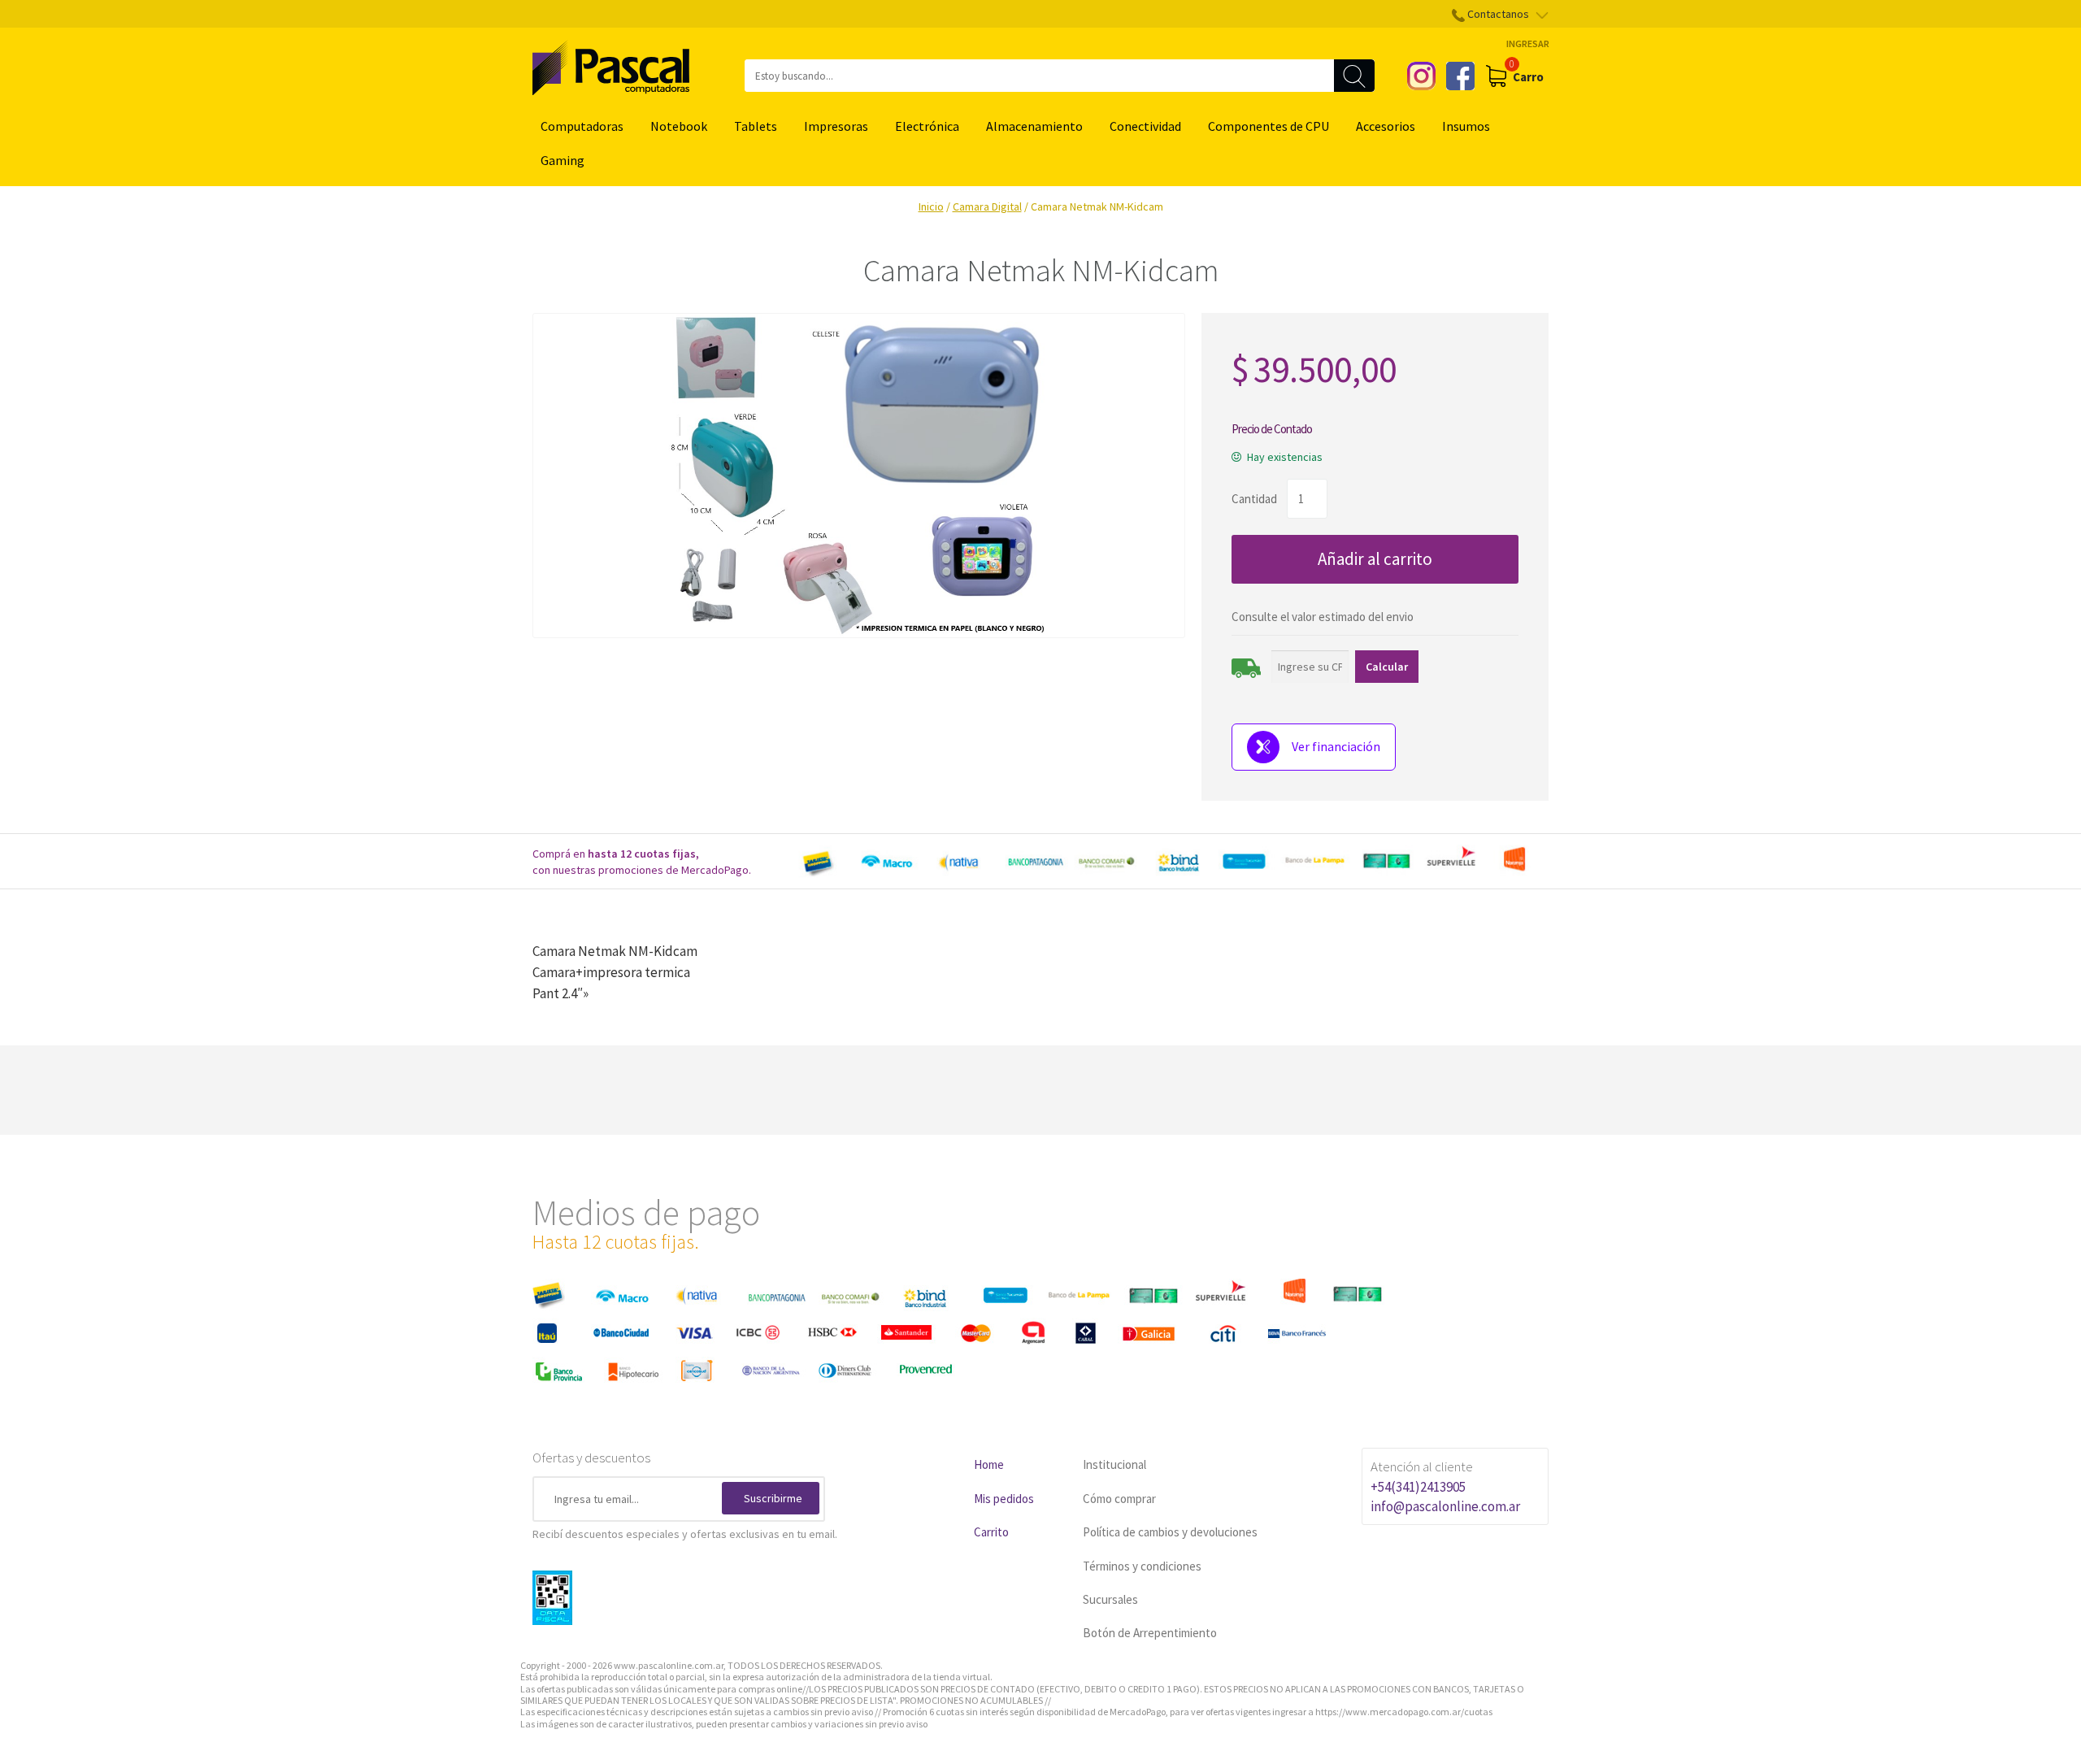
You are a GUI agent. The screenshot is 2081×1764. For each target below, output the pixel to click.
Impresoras (836, 126)
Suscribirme (773, 1498)
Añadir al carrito (1375, 559)
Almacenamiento (1034, 126)
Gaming (563, 160)
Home (989, 1464)
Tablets (756, 126)
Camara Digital (987, 206)
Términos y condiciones (1142, 1566)
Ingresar (1528, 43)
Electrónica (927, 126)
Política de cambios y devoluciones (1170, 1532)
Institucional (1114, 1464)
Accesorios (1386, 126)
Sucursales (1110, 1599)
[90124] (859, 476)
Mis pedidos (1004, 1499)
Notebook (679, 126)
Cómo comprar (1119, 1499)
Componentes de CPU (1269, 126)
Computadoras (582, 126)
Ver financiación (1336, 746)
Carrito (991, 1532)
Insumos (1466, 126)
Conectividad (1145, 126)
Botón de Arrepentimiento (1150, 1633)
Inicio (931, 206)
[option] (1171, 862)
